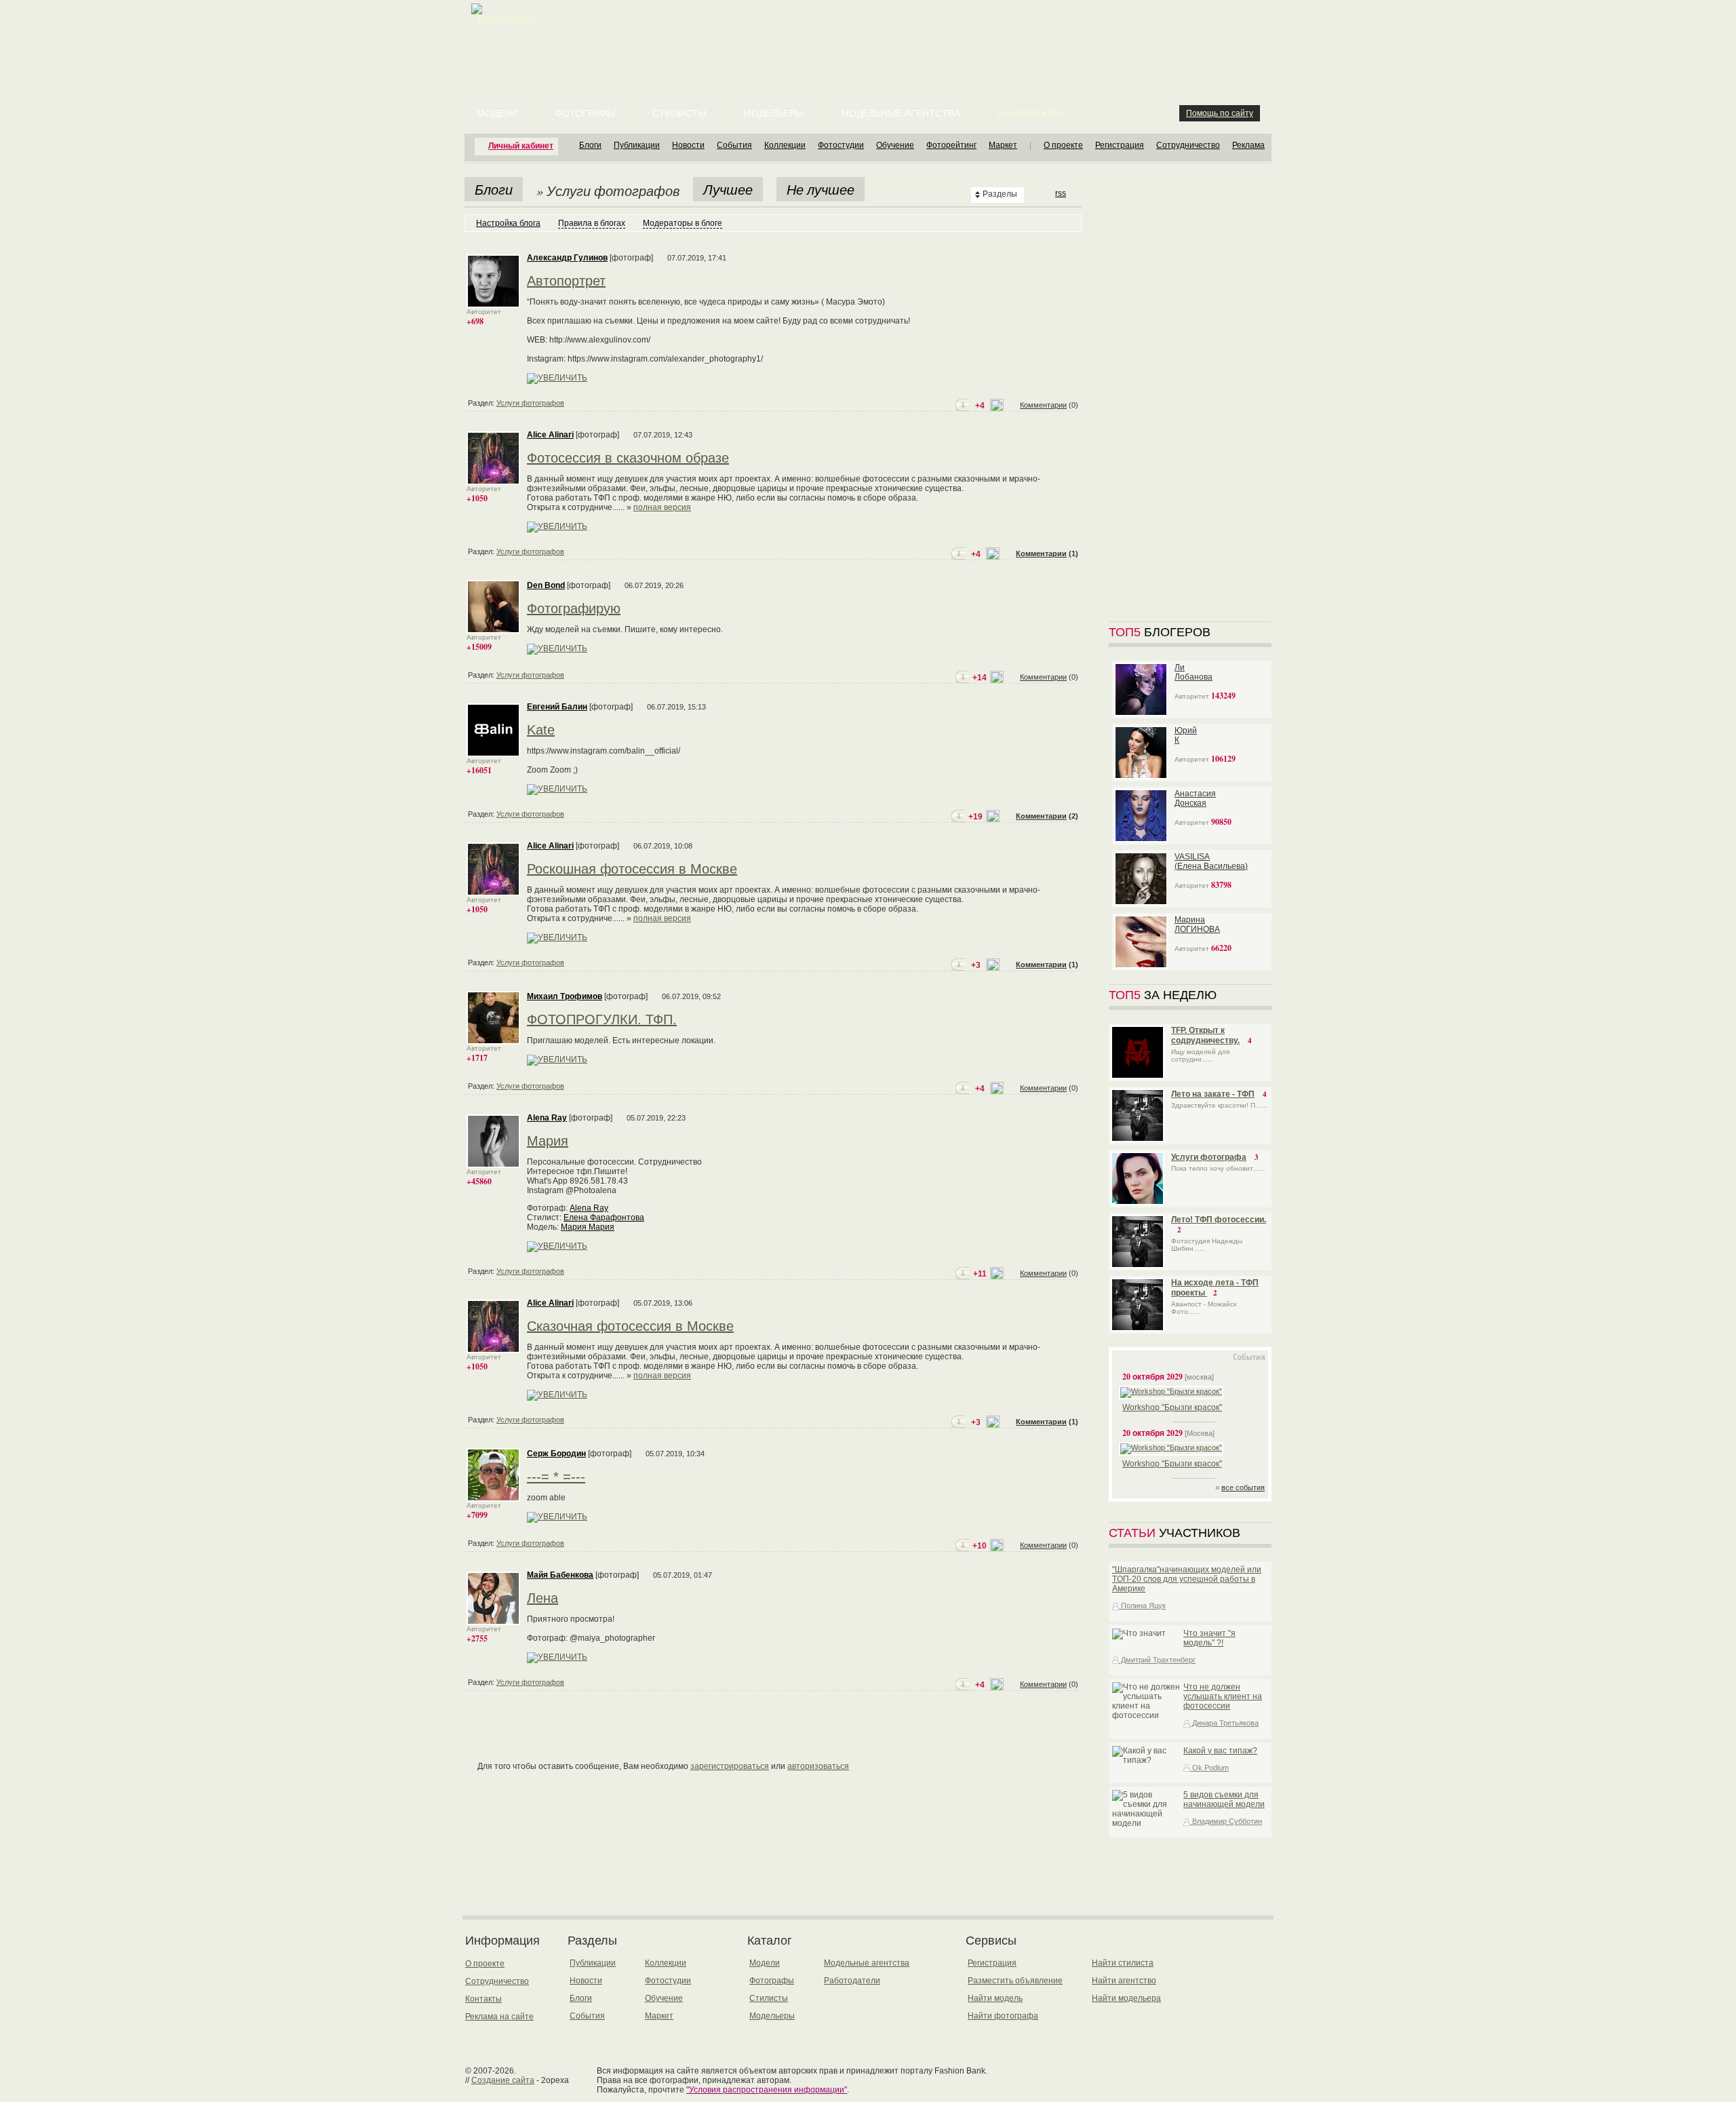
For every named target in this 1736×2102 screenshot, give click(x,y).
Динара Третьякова (1224, 1723)
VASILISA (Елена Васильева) (1211, 861)
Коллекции (785, 145)
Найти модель (995, 1998)
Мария (548, 1141)
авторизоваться (818, 1766)
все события (1243, 1487)
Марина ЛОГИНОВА (1197, 925)
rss (1061, 193)
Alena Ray (589, 1208)
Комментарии (1043, 405)
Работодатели (852, 1981)
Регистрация (1120, 145)
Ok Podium (1209, 1768)
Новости (688, 145)
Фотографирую (574, 608)
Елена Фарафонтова (604, 1218)
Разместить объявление (1015, 1981)
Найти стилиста (1123, 1963)
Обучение (895, 145)
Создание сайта (503, 2080)
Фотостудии (841, 145)
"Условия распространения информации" (767, 2090)
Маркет (1003, 145)
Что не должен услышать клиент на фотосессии (1223, 1696)
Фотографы (585, 113)
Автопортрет (566, 281)
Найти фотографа (1003, 2016)
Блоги (590, 145)
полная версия (662, 507)
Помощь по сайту (1220, 113)
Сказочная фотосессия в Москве (630, 1326)
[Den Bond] (493, 631)
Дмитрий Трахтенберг (1157, 1660)
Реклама (1248, 145)
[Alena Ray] (493, 1165)
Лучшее (728, 189)
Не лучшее (821, 189)
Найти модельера (1126, 1998)
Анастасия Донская (1195, 798)
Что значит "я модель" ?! (1209, 1638)
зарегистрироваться (730, 1766)
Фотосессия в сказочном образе (628, 458)
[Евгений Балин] (493, 754)
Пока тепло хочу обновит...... (1218, 1168)
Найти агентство (1124, 1981)
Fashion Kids (1030, 113)
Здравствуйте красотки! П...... (1219, 1105)
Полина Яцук (1142, 1605)
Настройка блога (508, 223)
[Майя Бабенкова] (493, 1622)
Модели (497, 113)
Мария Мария (588, 1227)
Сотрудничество (1188, 145)
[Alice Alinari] (493, 482)
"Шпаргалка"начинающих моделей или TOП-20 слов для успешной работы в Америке (1187, 1579)
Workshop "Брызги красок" (1172, 1407)
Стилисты (679, 113)
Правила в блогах (592, 223)
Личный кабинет (521, 146)
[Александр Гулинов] (493, 305)
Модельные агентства (901, 113)
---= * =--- (556, 1477)
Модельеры (773, 113)
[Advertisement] (871, 34)
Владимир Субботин (1226, 1821)
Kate (541, 730)
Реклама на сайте (499, 2017)
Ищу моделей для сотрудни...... (1200, 1055)
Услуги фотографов (530, 403)
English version (507, 19)
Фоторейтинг (951, 145)
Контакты (484, 1999)
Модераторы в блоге (683, 223)
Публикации (637, 145)
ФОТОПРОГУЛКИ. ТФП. (602, 1019)
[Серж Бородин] (493, 1499)
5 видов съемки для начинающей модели (1224, 1799)
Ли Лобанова (1193, 672)
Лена (542, 1598)
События (734, 145)
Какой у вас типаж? (1220, 1751)
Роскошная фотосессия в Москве (632, 869)
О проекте (1063, 145)
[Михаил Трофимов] (493, 1042)
